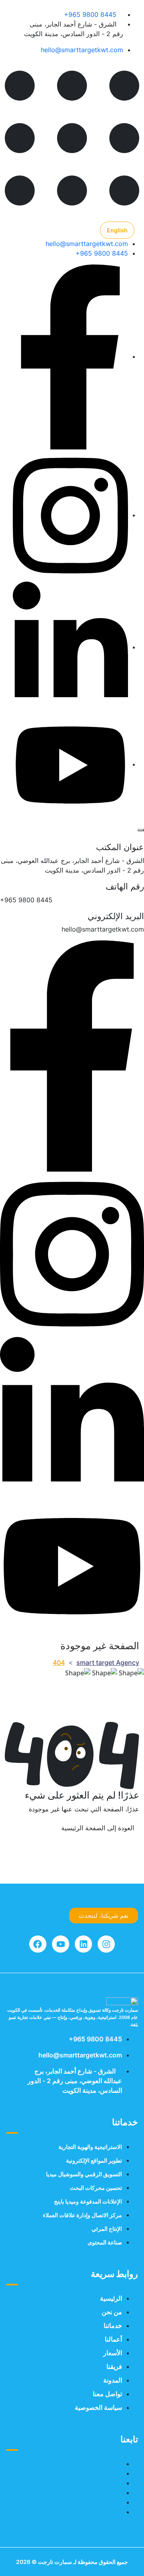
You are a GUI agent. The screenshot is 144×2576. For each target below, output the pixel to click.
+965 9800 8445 (90, 14)
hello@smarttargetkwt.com (82, 50)
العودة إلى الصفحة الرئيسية (98, 1828)
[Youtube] (61, 1944)
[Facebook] (38, 1944)
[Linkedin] (83, 1944)
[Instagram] (106, 1944)
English (117, 230)
